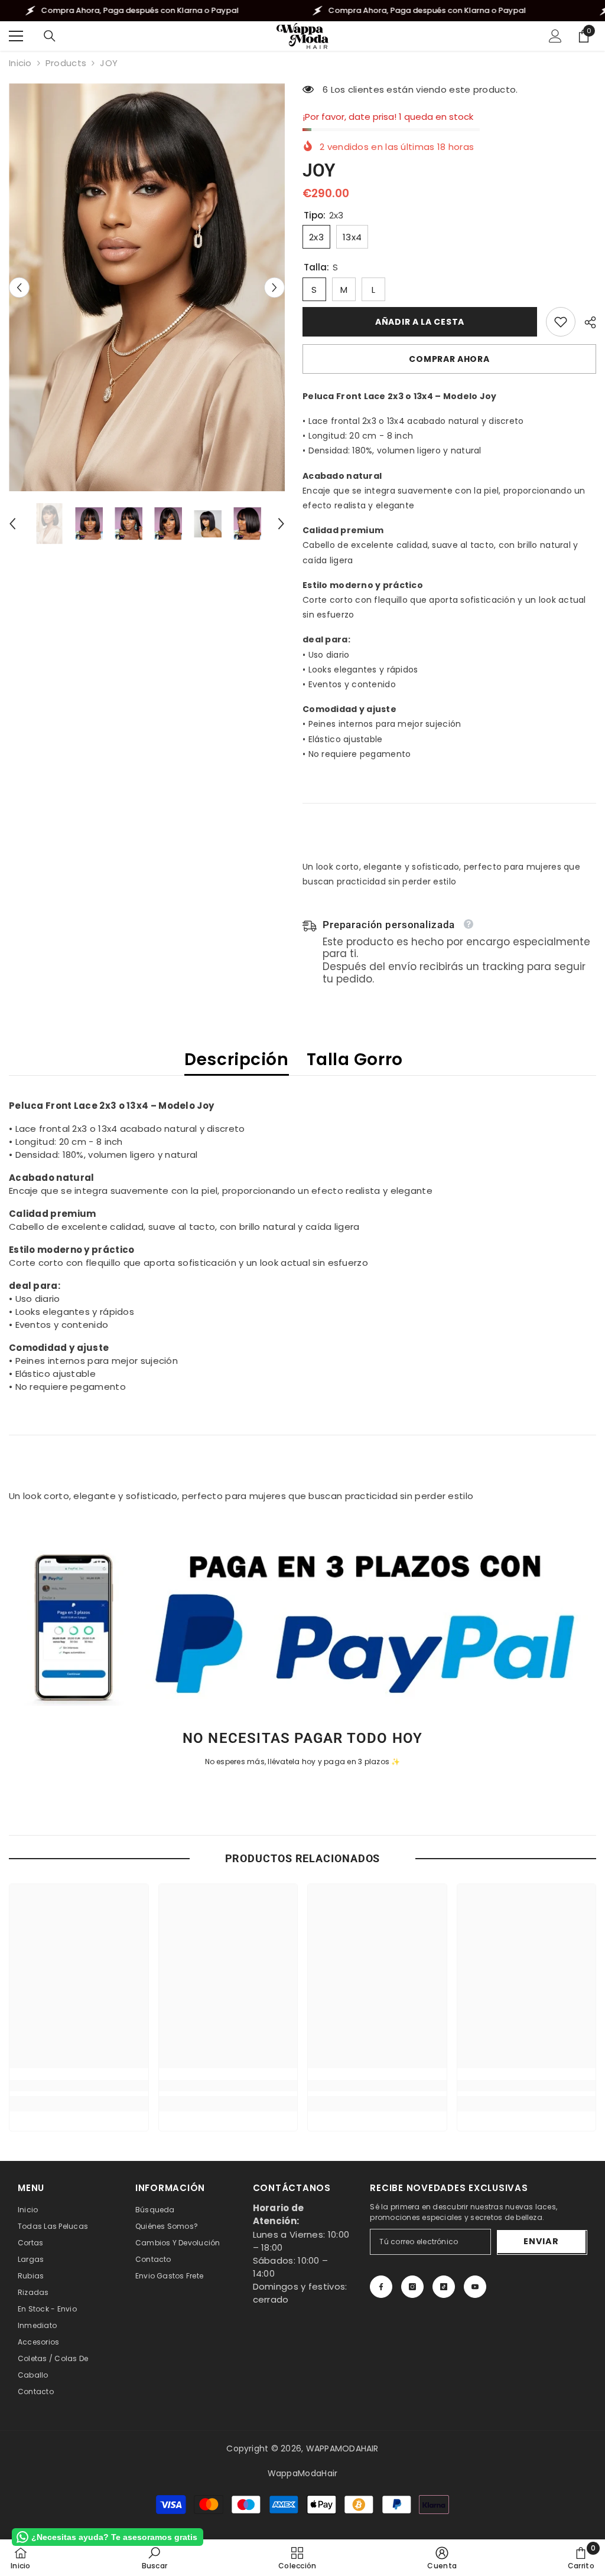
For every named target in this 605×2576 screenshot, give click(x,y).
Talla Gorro (355, 1060)
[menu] (16, 36)
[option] (147, 287)
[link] (561, 322)
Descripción (236, 1060)
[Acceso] (555, 36)
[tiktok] (444, 2287)
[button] (19, 287)
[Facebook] (381, 2287)
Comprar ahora (449, 359)
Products (66, 63)
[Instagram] (412, 2287)
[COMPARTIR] (586, 322)
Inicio (20, 63)
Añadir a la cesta (420, 322)
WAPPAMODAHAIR (342, 2448)
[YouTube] (475, 2287)
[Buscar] (50, 36)
